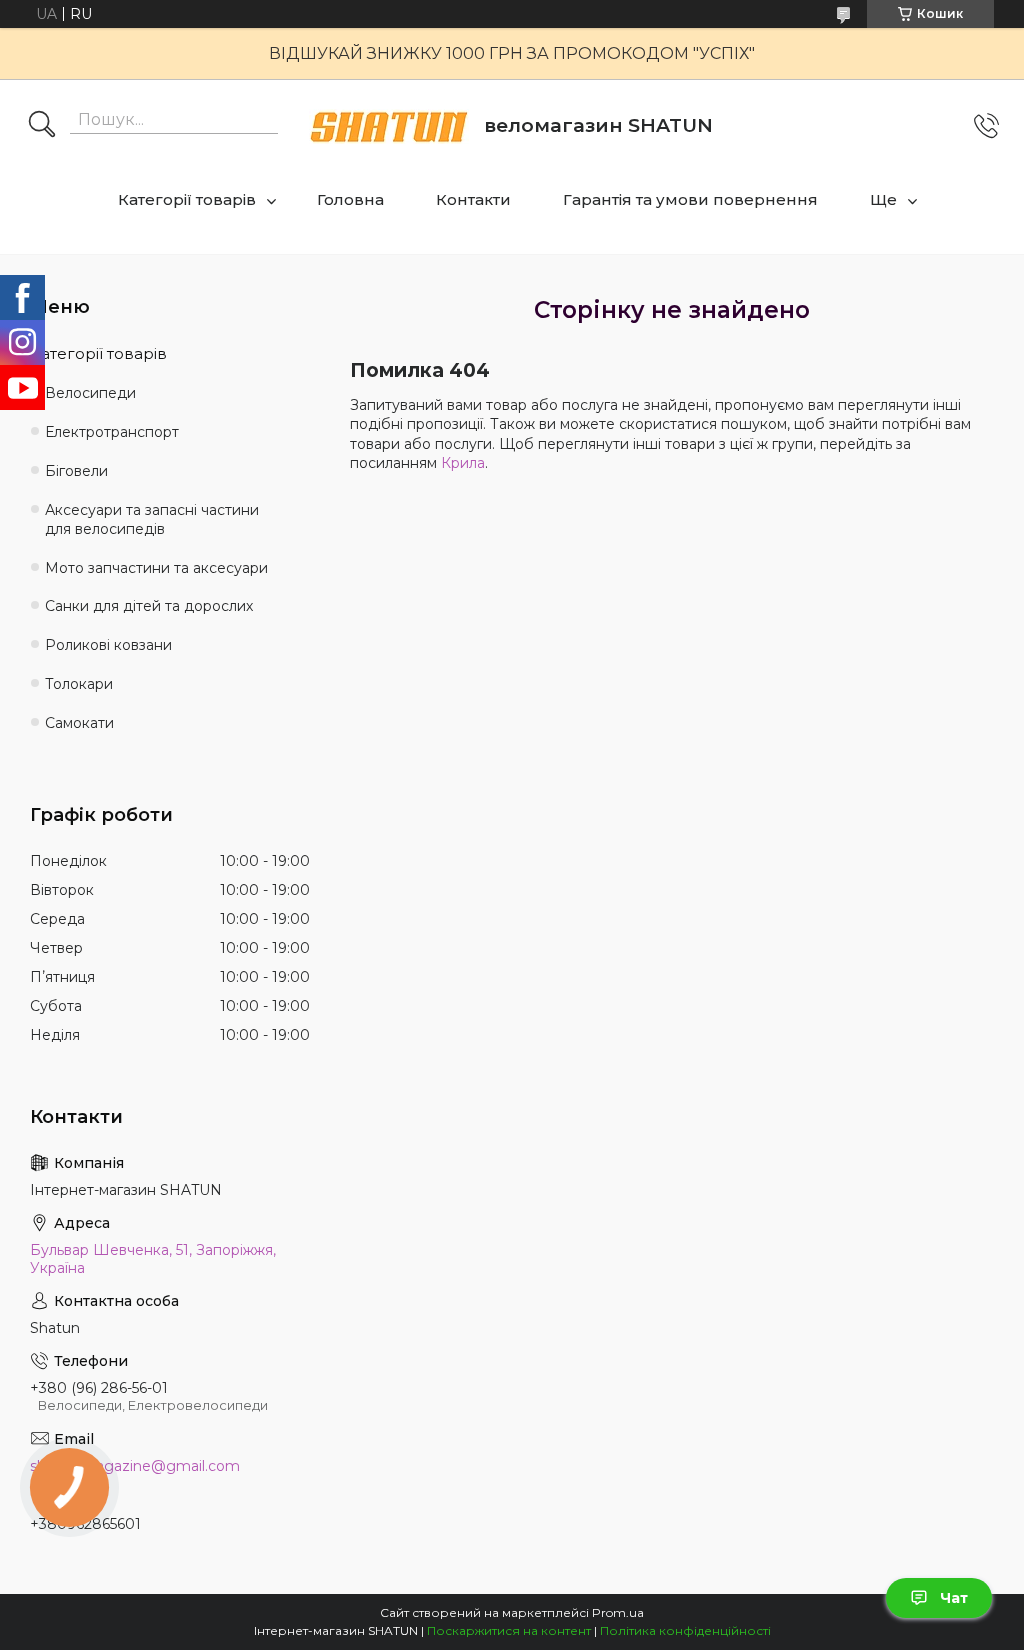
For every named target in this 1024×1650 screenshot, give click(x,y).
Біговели (76, 471)
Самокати (79, 723)
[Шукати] (42, 126)
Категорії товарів (187, 199)
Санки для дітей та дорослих (149, 606)
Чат (954, 1598)
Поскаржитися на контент (509, 1630)
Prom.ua (618, 1612)
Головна (350, 199)
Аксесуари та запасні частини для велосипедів (152, 519)
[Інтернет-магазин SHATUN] (389, 126)
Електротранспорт (112, 432)
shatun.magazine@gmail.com (135, 1466)
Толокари (79, 684)
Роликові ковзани (108, 645)
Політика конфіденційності (685, 1630)
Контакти (473, 199)
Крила (463, 463)
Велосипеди (90, 393)
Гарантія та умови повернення (690, 199)
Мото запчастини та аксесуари (156, 568)
